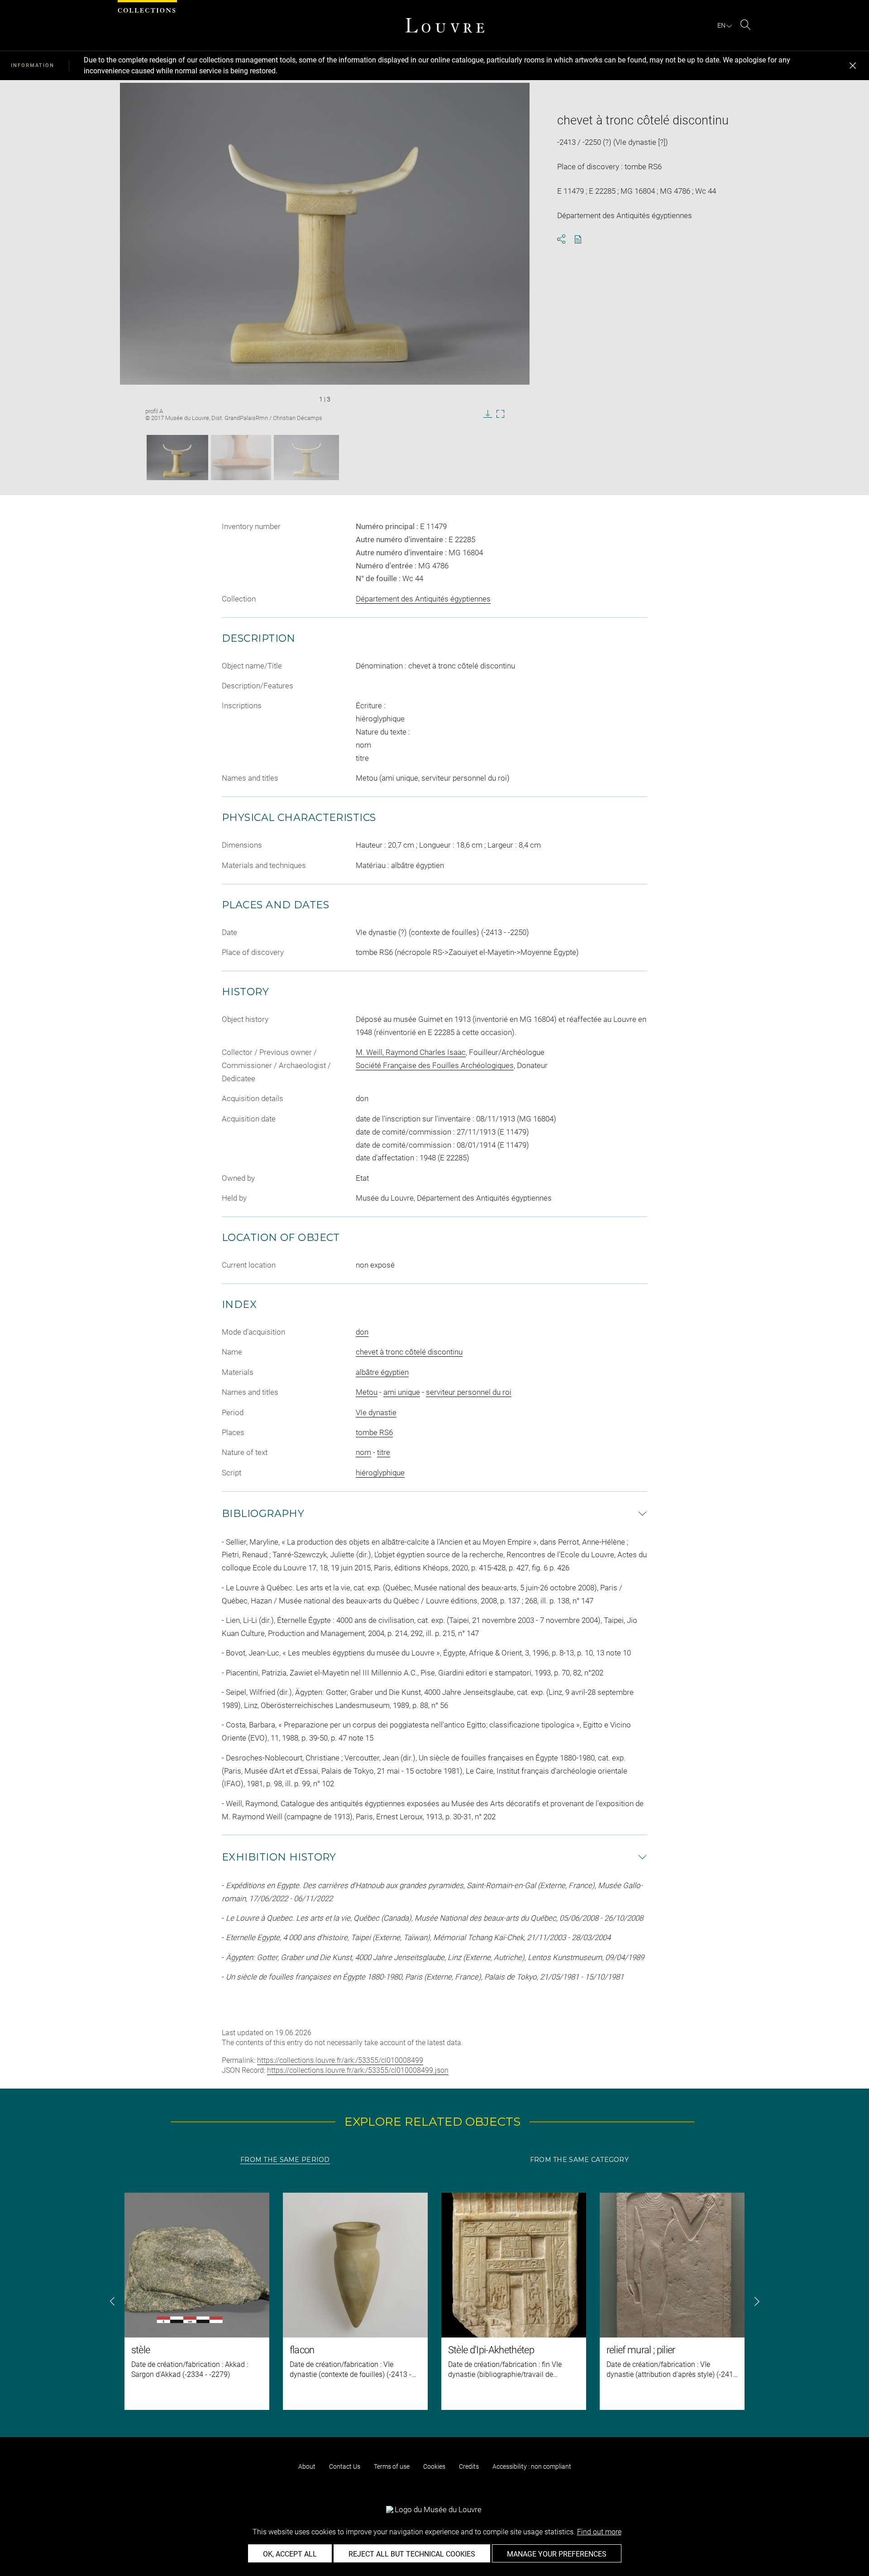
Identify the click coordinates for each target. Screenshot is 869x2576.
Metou (367, 1392)
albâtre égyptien (382, 1372)
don (362, 1332)
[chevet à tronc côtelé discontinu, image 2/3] (241, 458)
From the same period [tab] (285, 2160)
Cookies (434, 2466)
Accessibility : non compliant (532, 2466)
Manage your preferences (557, 2554)
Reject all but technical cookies (412, 2554)
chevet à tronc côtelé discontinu (409, 1352)
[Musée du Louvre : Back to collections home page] (445, 25)
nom (363, 1452)
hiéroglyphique (380, 1473)
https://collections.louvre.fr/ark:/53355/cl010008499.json (358, 2070)
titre (384, 1452)
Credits (469, 2466)
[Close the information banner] (853, 66)
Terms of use (392, 2466)
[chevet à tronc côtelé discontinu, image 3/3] (306, 458)
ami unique (402, 1392)
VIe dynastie (376, 1412)
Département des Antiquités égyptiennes (423, 599)
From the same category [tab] (579, 2160)
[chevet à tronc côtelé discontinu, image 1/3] (177, 458)
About (307, 2466)
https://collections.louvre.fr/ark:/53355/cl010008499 (340, 2060)
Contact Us (345, 2466)
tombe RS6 (374, 1432)
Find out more (599, 2532)
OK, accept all (290, 2554)
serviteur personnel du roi (469, 1392)
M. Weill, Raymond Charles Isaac (411, 1052)
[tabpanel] (434, 2301)
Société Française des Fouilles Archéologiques (435, 1065)
